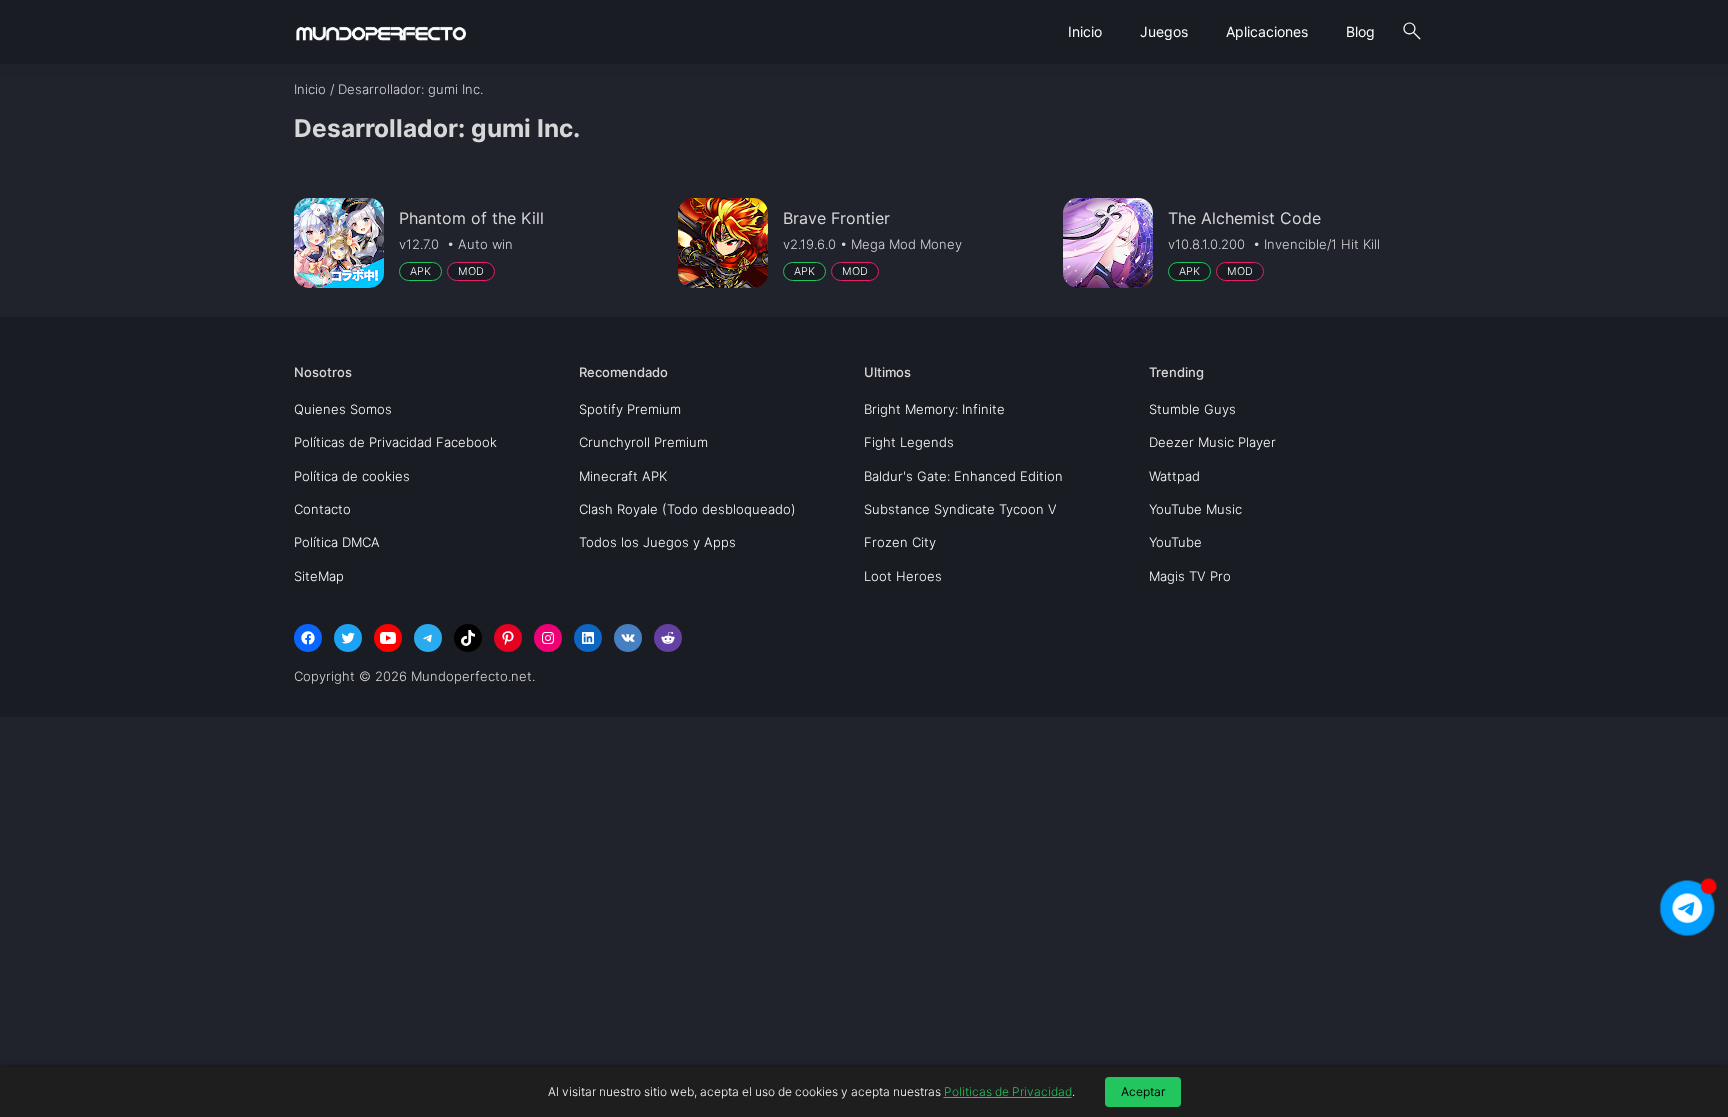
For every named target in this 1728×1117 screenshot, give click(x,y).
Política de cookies (352, 476)
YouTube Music (1195, 509)
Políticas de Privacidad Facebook (395, 442)
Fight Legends (909, 442)
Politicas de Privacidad (1008, 1091)
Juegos (1164, 31)
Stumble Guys (1192, 409)
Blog (1360, 31)
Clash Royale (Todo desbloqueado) (687, 509)
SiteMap (319, 576)
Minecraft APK (623, 476)
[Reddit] (668, 638)
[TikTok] (468, 638)
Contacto (322, 509)
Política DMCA (337, 542)
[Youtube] (388, 638)
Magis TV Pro (1190, 576)
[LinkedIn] (588, 638)
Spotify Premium (630, 409)
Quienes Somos (343, 409)
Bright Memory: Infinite (934, 409)
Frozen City (900, 542)
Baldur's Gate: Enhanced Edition (963, 476)
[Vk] (628, 638)
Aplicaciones (1267, 31)
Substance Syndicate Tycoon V (960, 509)
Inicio (1085, 31)
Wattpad (1174, 476)
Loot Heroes (903, 576)
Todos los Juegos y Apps (657, 542)
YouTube (1175, 542)
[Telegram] (428, 638)
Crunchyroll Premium (643, 442)
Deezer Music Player (1212, 442)
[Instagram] (548, 638)
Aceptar (1143, 1091)
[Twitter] (348, 638)
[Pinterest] (508, 638)
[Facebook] (308, 638)
